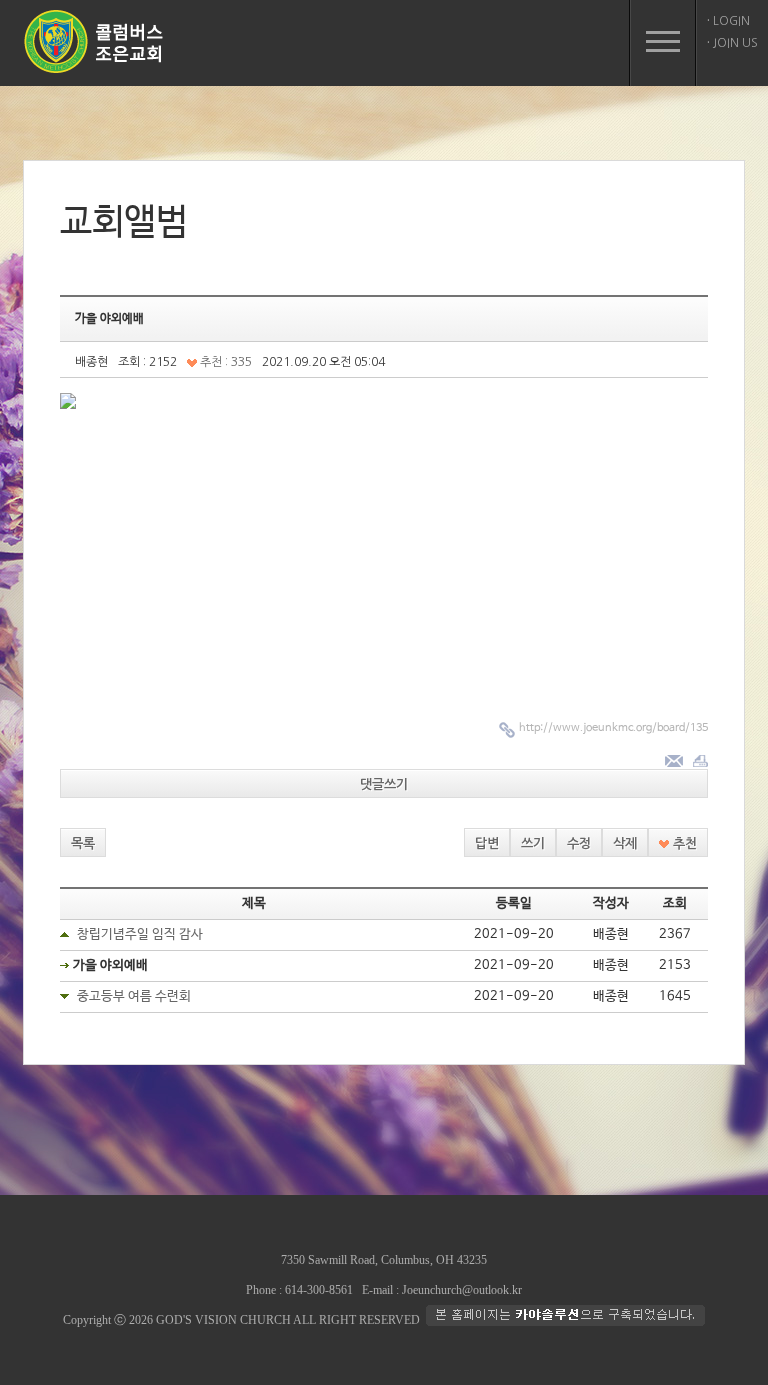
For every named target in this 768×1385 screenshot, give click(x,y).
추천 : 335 (224, 362)
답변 (487, 843)
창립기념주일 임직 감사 (140, 934)
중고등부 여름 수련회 (134, 996)
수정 (579, 843)
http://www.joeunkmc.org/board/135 (613, 728)
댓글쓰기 (384, 784)
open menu (663, 43)
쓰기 (533, 843)
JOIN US (732, 43)
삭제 (625, 843)
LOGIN (728, 21)
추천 (683, 843)
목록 (83, 843)
